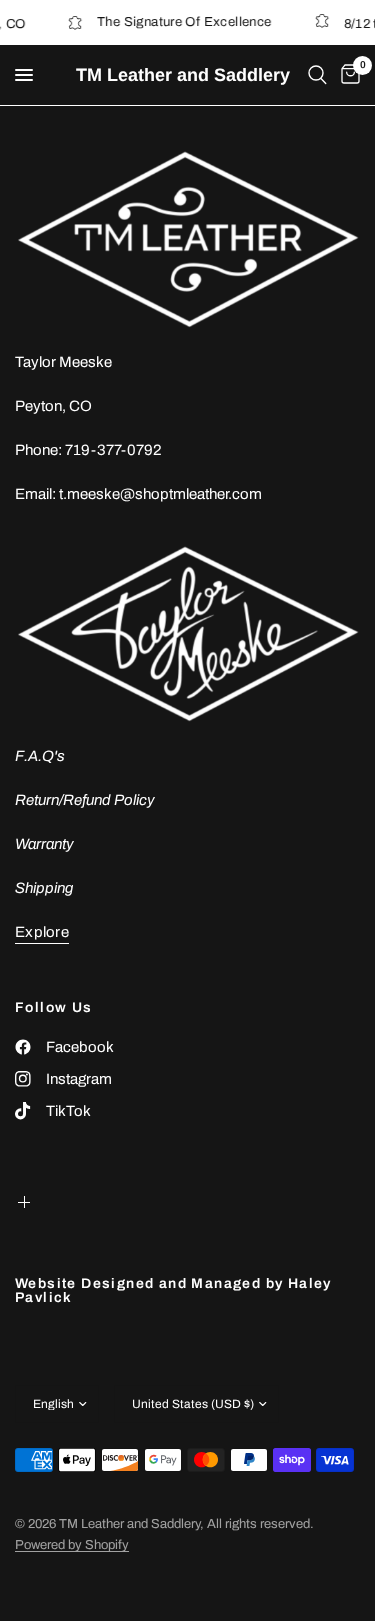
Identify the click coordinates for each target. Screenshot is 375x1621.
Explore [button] (42, 932)
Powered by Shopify (72, 1545)
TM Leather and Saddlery (183, 75)
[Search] (317, 75)
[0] (347, 75)
